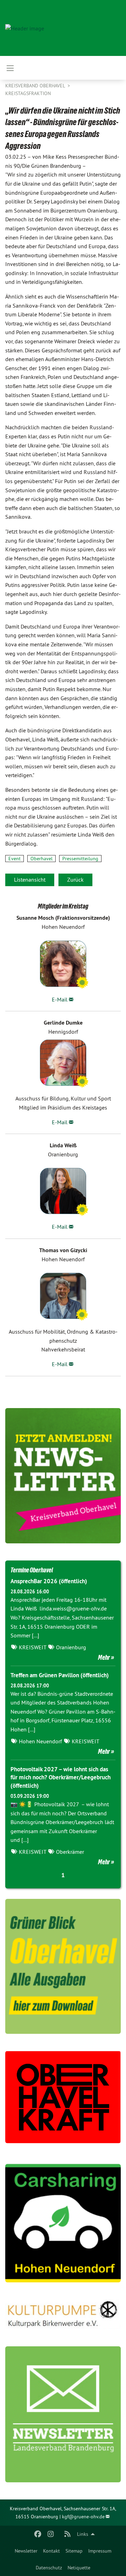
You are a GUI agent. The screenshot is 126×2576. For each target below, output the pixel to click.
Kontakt (51, 2551)
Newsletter (26, 2551)
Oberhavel (41, 859)
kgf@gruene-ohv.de (83, 2517)
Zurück (75, 880)
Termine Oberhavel (32, 1570)
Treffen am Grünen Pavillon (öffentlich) (60, 1675)
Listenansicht (30, 880)
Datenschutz (49, 2568)
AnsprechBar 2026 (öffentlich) (49, 1581)
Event (15, 859)
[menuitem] (26, 2551)
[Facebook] (38, 2534)
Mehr (104, 1657)
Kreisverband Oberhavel (36, 86)
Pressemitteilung (80, 859)
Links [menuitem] (83, 2534)
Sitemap (74, 2551)
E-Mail (60, 999)
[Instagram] (51, 2534)
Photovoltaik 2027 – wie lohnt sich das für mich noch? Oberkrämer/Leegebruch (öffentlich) (61, 1778)
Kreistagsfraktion (28, 93)
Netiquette (79, 2568)
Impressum (100, 2551)
